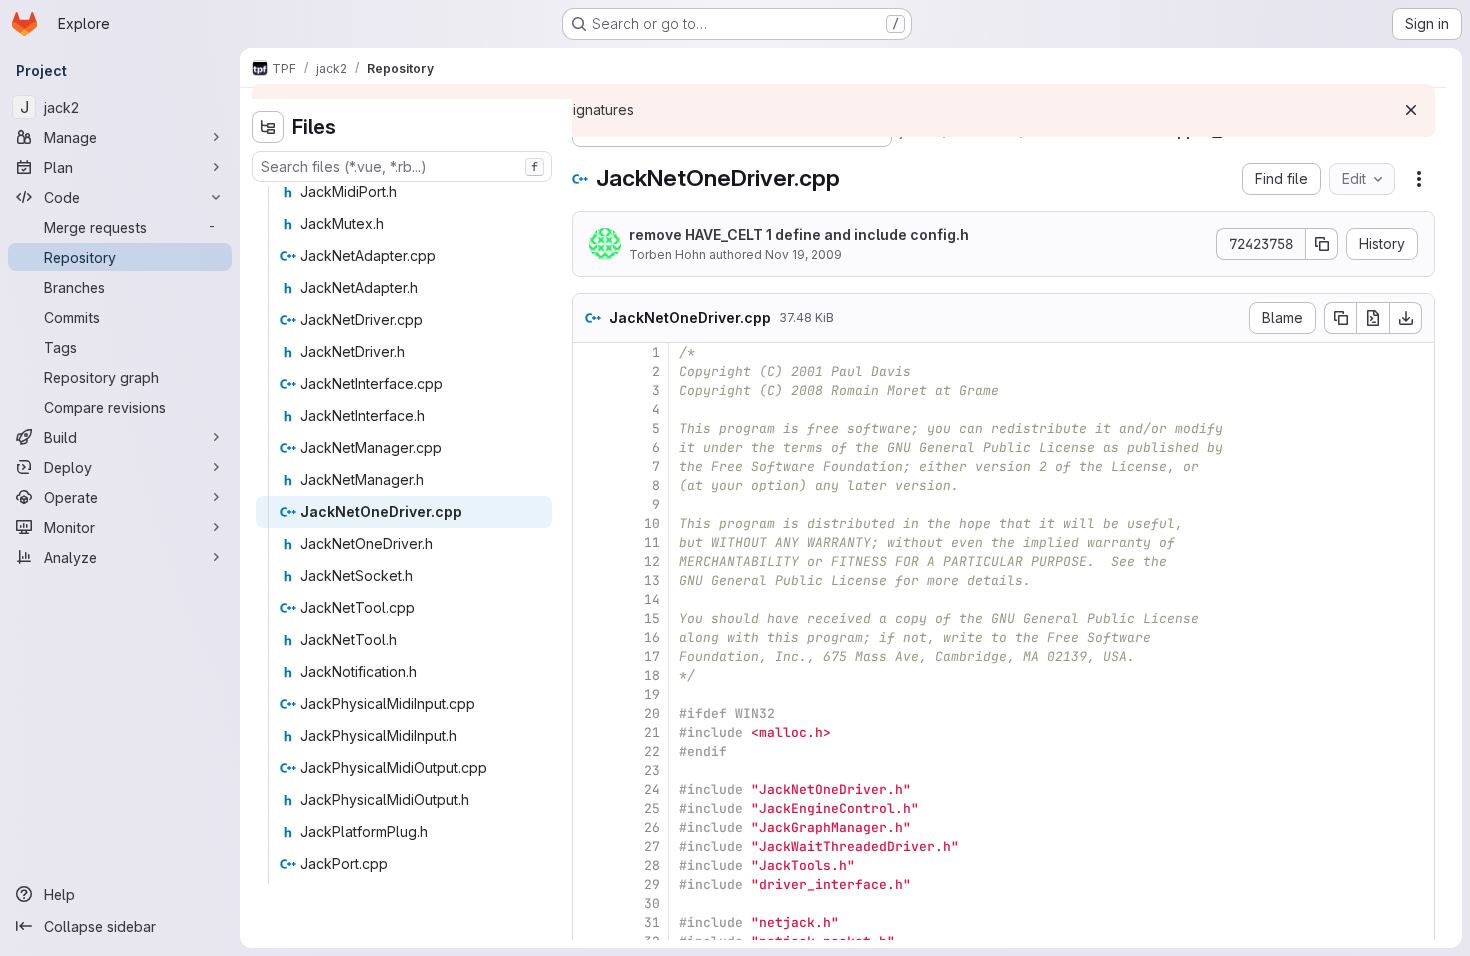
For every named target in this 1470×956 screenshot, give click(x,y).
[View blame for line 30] (590, 903)
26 (652, 827)
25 (652, 808)
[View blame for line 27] (590, 846)
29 (652, 884)
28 (652, 865)
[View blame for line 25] (590, 808)
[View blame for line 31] (590, 922)
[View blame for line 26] (590, 827)
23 (652, 770)
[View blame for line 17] (590, 656)
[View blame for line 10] (590, 523)
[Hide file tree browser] (268, 127)
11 (652, 542)
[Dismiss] (1411, 110)
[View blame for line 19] (590, 694)
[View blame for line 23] (590, 770)
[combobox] (402, 166)
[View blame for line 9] (590, 504)
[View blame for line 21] (590, 732)
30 (652, 903)
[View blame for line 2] (590, 371)
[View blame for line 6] (590, 447)
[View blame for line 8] (590, 485)
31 (652, 922)
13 (652, 580)
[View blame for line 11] (590, 542)
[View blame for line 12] (590, 561)
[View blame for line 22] (590, 751)
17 (652, 656)
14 (652, 599)
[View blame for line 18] (590, 675)
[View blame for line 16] (590, 637)
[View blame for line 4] (590, 409)
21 (652, 732)
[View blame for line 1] (590, 352)
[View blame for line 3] (590, 390)
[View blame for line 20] (590, 713)
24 (652, 789)
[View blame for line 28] (590, 865)
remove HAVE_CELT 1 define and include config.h (799, 234)
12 (652, 561)
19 (652, 694)
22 (652, 751)
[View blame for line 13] (590, 580)
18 (652, 675)
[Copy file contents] (1340, 318)
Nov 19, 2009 (803, 254)
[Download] (1406, 318)
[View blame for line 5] (590, 428)
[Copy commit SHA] (1322, 244)
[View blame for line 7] (590, 466)
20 (652, 713)
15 (652, 618)
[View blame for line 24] (590, 789)
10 (652, 523)
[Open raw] (1373, 318)
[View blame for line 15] (590, 618)
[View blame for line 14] (590, 599)
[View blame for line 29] (590, 884)
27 (652, 846)
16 (652, 637)
